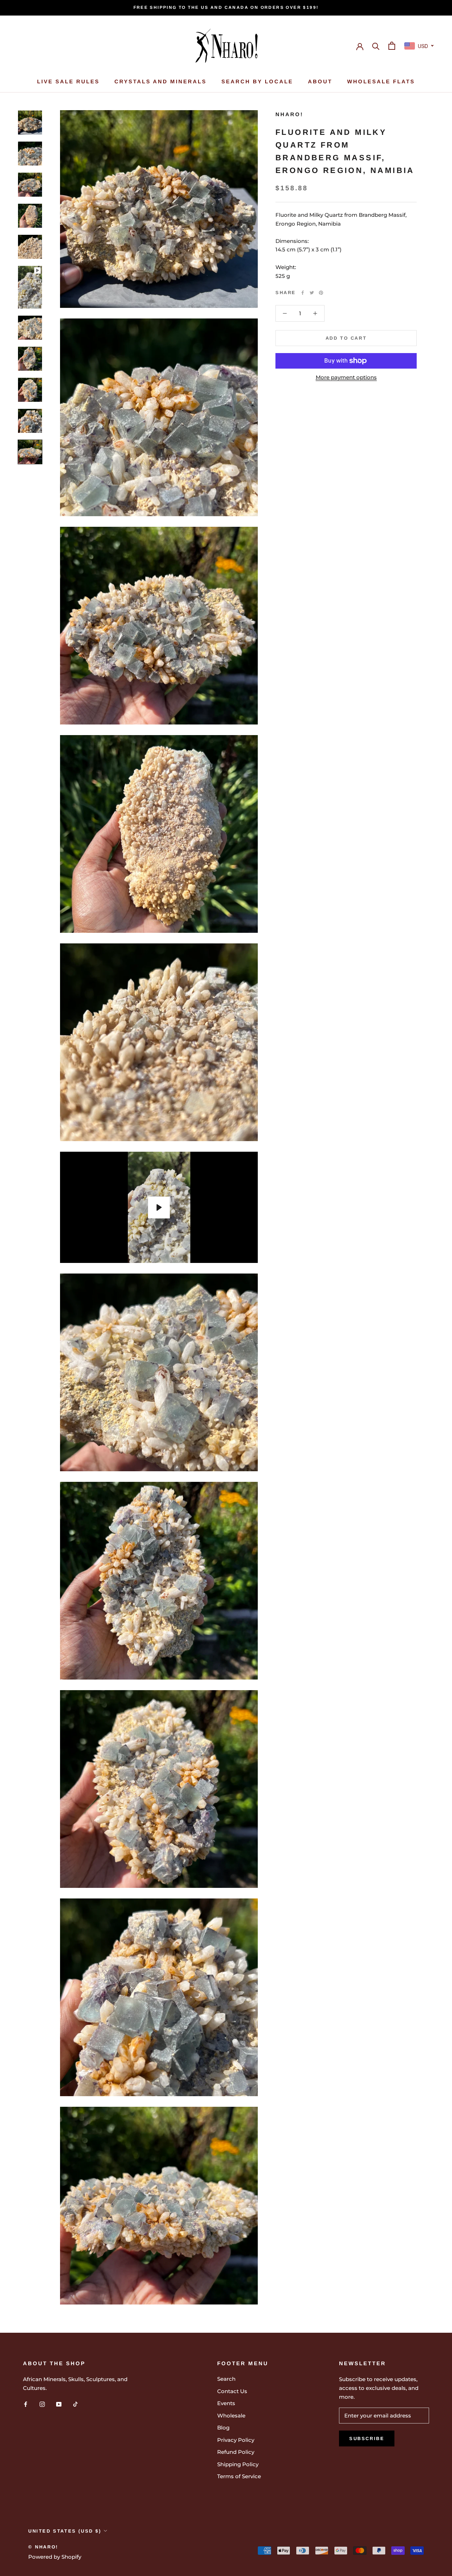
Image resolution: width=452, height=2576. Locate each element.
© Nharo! (43, 2547)
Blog (223, 2428)
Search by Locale (257, 81)
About (320, 81)
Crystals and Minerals (160, 81)
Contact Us (232, 2391)
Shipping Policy (238, 2464)
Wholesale (231, 2416)
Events (226, 2403)
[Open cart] (392, 46)
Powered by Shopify (55, 2557)
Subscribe (367, 2438)
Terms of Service (239, 2476)
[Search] (376, 46)
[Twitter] (312, 293)
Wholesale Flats (381, 81)
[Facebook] (303, 293)
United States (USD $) (65, 2531)
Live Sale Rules (68, 81)
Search (226, 2379)
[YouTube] (59, 2404)
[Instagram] (42, 2404)
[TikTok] (75, 2404)
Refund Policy (236, 2452)
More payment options (346, 377)
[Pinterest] (321, 293)
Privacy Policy (236, 2440)
